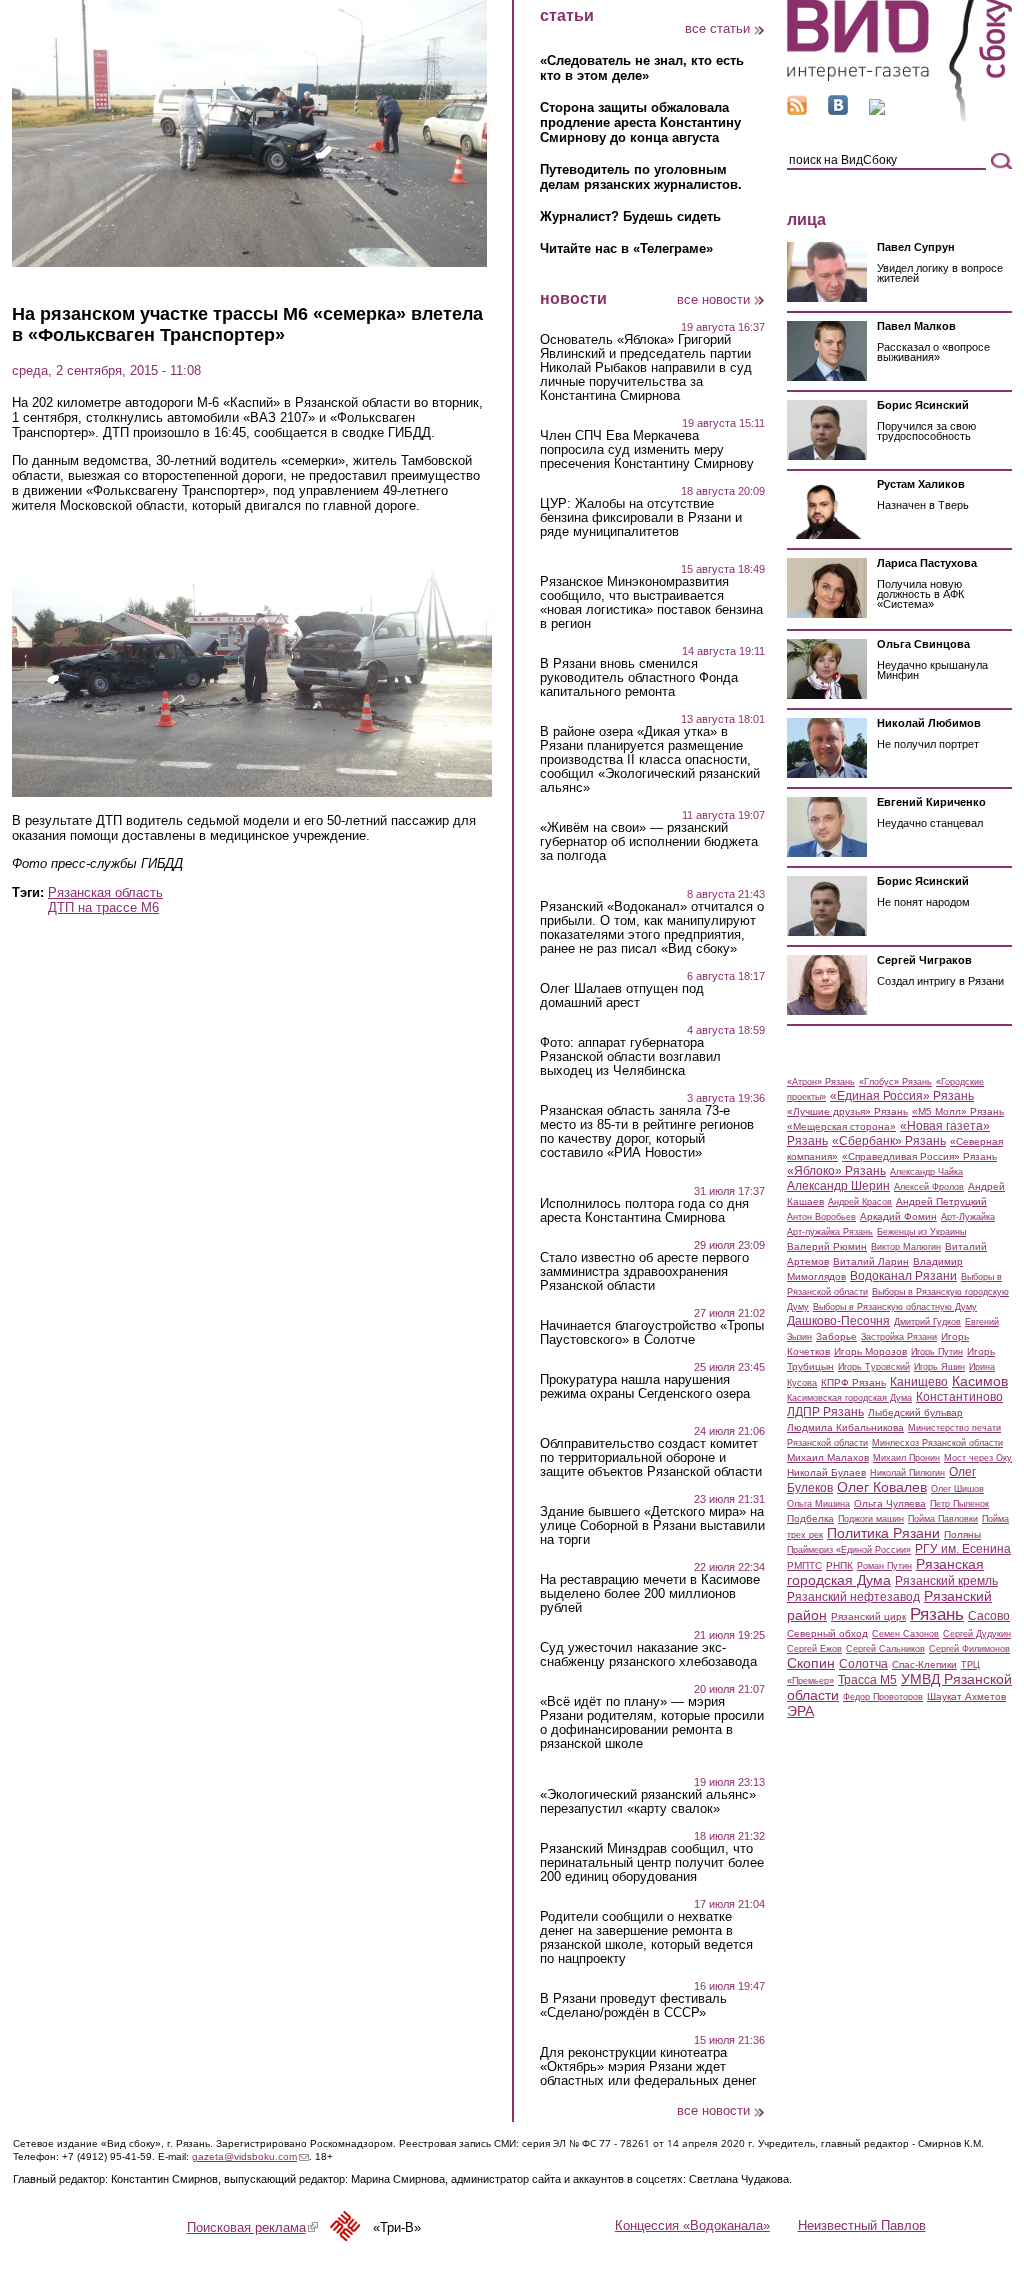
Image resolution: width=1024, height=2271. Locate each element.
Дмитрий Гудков (927, 1322)
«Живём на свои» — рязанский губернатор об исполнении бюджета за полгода (649, 842)
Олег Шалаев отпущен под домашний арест (622, 996)
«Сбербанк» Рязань (889, 1141)
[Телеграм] (877, 110)
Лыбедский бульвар (915, 1412)
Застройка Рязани (899, 1337)
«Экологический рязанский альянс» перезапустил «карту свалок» (648, 1802)
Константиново (959, 1397)
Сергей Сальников (885, 1649)
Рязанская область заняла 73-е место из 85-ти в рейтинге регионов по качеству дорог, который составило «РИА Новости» (647, 1132)
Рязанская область (105, 892)
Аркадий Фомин (898, 1216)
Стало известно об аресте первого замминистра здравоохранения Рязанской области (644, 1272)
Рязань (937, 1614)
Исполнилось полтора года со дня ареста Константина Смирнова (644, 1211)
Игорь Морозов (870, 1351)
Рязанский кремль (946, 1581)
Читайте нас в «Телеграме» (626, 248)
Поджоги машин (871, 1519)
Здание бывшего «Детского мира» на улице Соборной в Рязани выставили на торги (652, 1526)
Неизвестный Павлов (862, 2225)
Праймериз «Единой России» (849, 1550)
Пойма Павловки (943, 1519)
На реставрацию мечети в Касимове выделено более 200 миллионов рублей (650, 1594)
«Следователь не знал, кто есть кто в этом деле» (642, 68)
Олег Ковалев (882, 1487)
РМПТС (804, 1565)
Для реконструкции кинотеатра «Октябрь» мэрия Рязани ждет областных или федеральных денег (648, 2067)
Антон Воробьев (821, 1217)
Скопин (811, 1663)
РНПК (839, 1565)
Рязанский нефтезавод (853, 1597)
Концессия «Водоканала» (692, 2225)
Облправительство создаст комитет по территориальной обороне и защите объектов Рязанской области (651, 1458)
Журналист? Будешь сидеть (630, 216)
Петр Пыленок (959, 1504)
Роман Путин (884, 1566)
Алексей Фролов (929, 1187)
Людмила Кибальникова (845, 1427)
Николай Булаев (826, 1472)
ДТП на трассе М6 (103, 907)
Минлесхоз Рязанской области (937, 1443)
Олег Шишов (957, 1489)
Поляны (962, 1534)
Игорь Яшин (939, 1367)
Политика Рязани (883, 1533)
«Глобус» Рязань (895, 1082)
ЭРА (800, 1711)
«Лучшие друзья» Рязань (847, 1111)
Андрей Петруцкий (941, 1201)
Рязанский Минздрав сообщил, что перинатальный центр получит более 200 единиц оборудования (652, 1863)
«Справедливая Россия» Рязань (919, 1156)
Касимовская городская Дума (849, 1398)
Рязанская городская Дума (885, 1572)
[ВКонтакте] (838, 110)
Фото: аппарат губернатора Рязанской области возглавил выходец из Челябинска (630, 1057)
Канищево (919, 1382)
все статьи (717, 28)
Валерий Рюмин (827, 1246)
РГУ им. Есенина (963, 1549)
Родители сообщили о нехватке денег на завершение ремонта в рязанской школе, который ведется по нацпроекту (646, 1938)
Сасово (989, 1616)
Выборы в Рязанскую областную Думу (895, 1307)
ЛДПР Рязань (825, 1412)
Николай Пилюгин (907, 1473)
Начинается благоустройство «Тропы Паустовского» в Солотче (652, 1333)
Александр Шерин (838, 1186)
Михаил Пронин (906, 1458)
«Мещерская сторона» (841, 1126)
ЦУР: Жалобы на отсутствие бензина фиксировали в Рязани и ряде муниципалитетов (641, 518)
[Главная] (899, 118)
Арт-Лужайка (968, 1217)
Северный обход (827, 1633)
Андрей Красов (860, 1202)
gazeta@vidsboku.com (250, 2156)
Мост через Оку (978, 1458)
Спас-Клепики (924, 1664)
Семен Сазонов (905, 1634)
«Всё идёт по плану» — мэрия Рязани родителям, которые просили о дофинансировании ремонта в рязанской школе (652, 1723)
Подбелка (810, 1518)
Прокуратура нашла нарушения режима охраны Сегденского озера (645, 1387)
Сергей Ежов (814, 1649)
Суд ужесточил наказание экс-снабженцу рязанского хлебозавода (648, 1655)
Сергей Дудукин (977, 1634)
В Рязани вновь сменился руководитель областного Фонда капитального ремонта (639, 678)
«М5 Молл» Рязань (958, 1111)
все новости (713, 299)
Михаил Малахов (828, 1457)
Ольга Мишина (818, 1504)
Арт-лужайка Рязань (830, 1232)
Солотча (863, 1664)
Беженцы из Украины (921, 1232)
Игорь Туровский (874, 1367)
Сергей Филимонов (969, 1649)
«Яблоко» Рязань (836, 1171)
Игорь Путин (937, 1352)
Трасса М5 (867, 1680)
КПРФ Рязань (853, 1382)
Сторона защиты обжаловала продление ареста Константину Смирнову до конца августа (640, 122)
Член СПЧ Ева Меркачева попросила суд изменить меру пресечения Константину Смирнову (647, 450)
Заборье (836, 1336)
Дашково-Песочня (838, 1321)
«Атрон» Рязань (821, 1082)
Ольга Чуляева (890, 1503)
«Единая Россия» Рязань (902, 1096)
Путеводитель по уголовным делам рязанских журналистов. (641, 177)
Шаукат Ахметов (966, 1696)
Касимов (980, 1381)
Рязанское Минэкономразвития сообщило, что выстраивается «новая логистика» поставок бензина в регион (651, 603)
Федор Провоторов (883, 1697)
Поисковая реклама (252, 2227)
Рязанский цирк (868, 1616)
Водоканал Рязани (903, 1276)
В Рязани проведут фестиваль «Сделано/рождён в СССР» (633, 2006)
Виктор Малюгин (906, 1247)
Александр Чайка (926, 1172)
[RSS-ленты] (797, 110)
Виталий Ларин (871, 1261)
